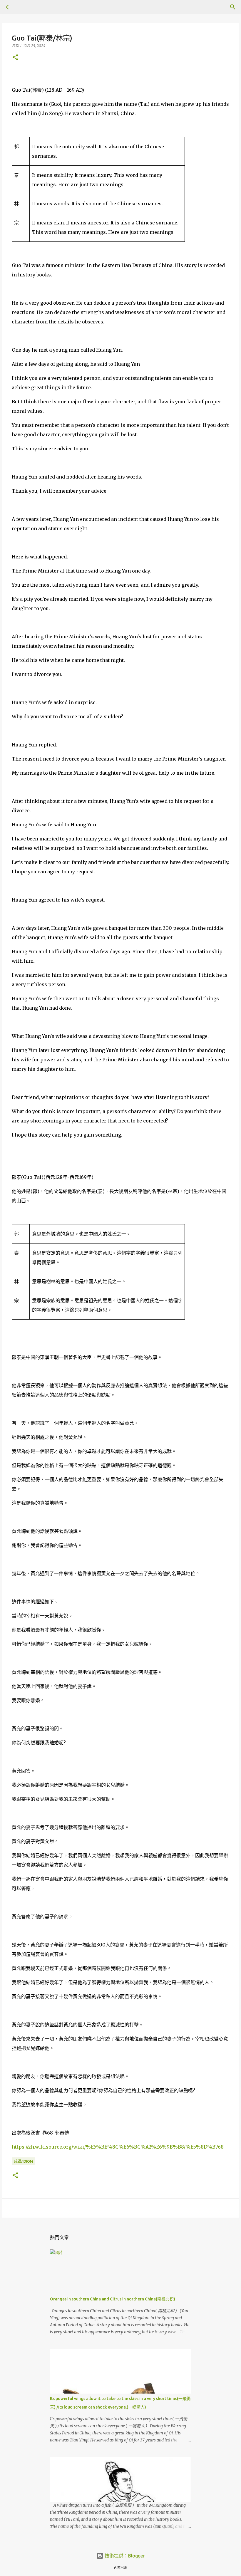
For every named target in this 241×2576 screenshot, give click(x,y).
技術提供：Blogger (124, 2556)
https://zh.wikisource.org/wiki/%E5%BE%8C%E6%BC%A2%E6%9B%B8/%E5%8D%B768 (118, 2147)
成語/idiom (24, 2161)
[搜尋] (25, 7)
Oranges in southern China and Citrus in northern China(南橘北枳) (113, 2299)
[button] (15, 58)
